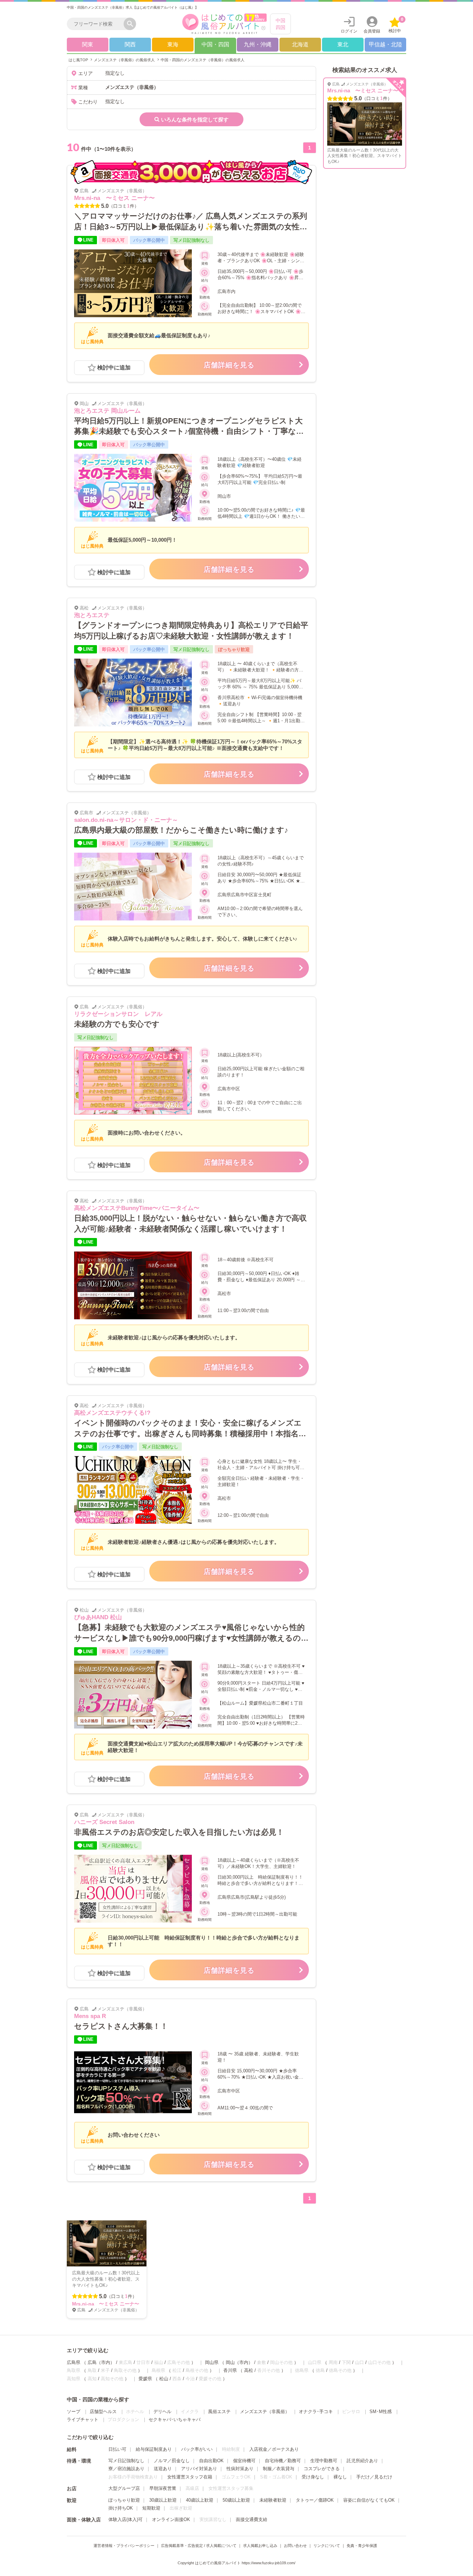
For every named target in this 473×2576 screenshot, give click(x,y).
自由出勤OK (211, 2461)
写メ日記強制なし (126, 2461)
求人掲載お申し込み (260, 2546)
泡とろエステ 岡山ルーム (107, 411)
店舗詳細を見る (229, 365)
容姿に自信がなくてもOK (369, 2500)
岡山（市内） (239, 2362)
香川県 (230, 2370)
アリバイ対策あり (199, 2469)
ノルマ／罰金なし (172, 2461)
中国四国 (280, 24)
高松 (249, 2370)
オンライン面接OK (171, 2519)
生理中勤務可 (324, 2461)
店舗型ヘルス (103, 2412)
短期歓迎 (151, 2508)
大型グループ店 (124, 2488)
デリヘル (162, 2412)
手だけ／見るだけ (374, 2477)
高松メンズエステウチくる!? (112, 1413)
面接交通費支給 (252, 2519)
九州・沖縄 (258, 44)
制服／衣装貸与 (279, 2469)
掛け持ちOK (121, 2508)
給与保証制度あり (154, 2449)
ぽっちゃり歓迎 (124, 2500)
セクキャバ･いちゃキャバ (175, 2419)
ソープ (74, 2412)
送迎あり (163, 2469)
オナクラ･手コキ (316, 2412)
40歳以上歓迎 (200, 2500)
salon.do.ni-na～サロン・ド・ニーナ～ (126, 820)
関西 (130, 44)
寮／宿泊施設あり (126, 2469)
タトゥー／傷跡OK (315, 2500)
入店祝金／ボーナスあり (274, 2449)
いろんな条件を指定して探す (195, 120)
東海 (173, 44)
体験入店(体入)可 (126, 2519)
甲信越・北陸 (385, 44)
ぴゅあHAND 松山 (98, 1617)
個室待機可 (244, 2461)
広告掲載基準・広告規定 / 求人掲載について (199, 2546)
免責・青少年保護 (362, 2546)
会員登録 (372, 31)
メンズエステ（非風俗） (265, 2412)
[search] (97, 24)
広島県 (74, 2362)
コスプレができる (322, 2469)
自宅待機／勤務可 (283, 2461)
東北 (343, 44)
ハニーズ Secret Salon (104, 1822)
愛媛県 (145, 2379)
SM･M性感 (381, 2412)
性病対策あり (240, 2469)
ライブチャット (83, 2419)
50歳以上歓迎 (236, 2500)
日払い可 (117, 2449)
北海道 (300, 44)
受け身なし (313, 2477)
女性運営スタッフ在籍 (190, 2477)
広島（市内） (101, 2362)
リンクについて (327, 2546)
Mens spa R (90, 2016)
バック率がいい (197, 2449)
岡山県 (212, 2362)
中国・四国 (215, 44)
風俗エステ (219, 2412)
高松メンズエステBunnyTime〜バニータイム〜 (137, 1208)
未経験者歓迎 (273, 2500)
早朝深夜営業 (163, 2488)
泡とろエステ (92, 615)
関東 (88, 44)
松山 (164, 2379)
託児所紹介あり (362, 2461)
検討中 (396, 25)
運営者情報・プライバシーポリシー (124, 2546)
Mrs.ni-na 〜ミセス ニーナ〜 (114, 198)
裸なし (340, 2477)
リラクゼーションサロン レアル (118, 1014)
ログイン (349, 31)
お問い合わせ (295, 2546)
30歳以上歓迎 (163, 2500)
